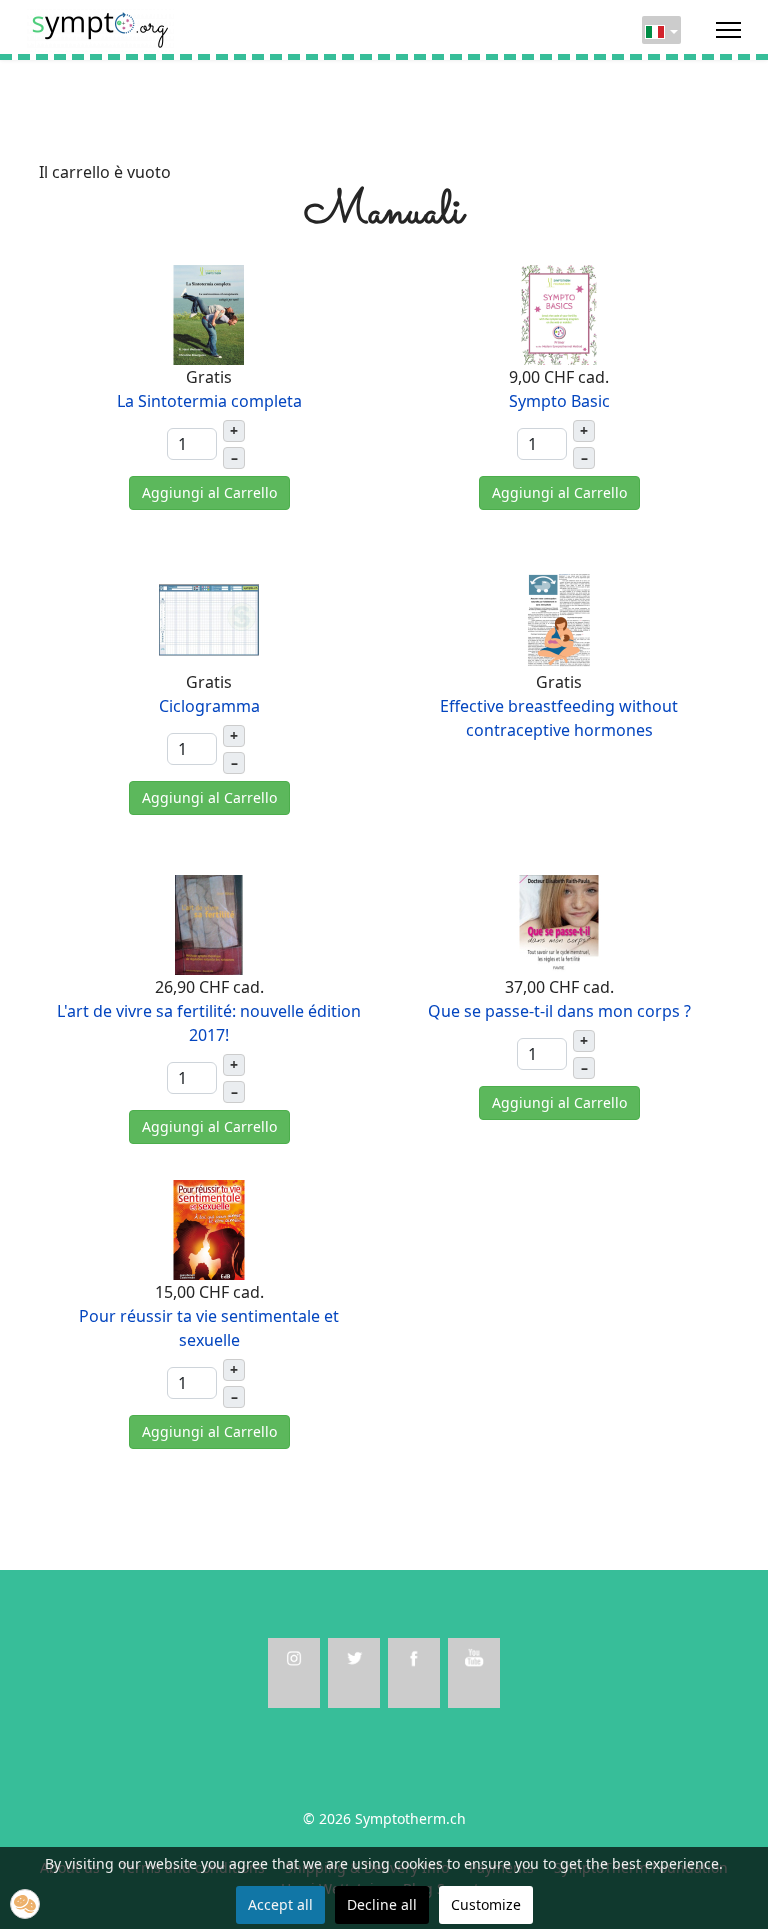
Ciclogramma (209, 706)
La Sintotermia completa (209, 401)
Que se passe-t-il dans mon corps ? (559, 1011)
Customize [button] (486, 1904)
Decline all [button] (382, 1904)
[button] (25, 1904)
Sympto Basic (559, 401)
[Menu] (728, 30)
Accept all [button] (280, 1904)
